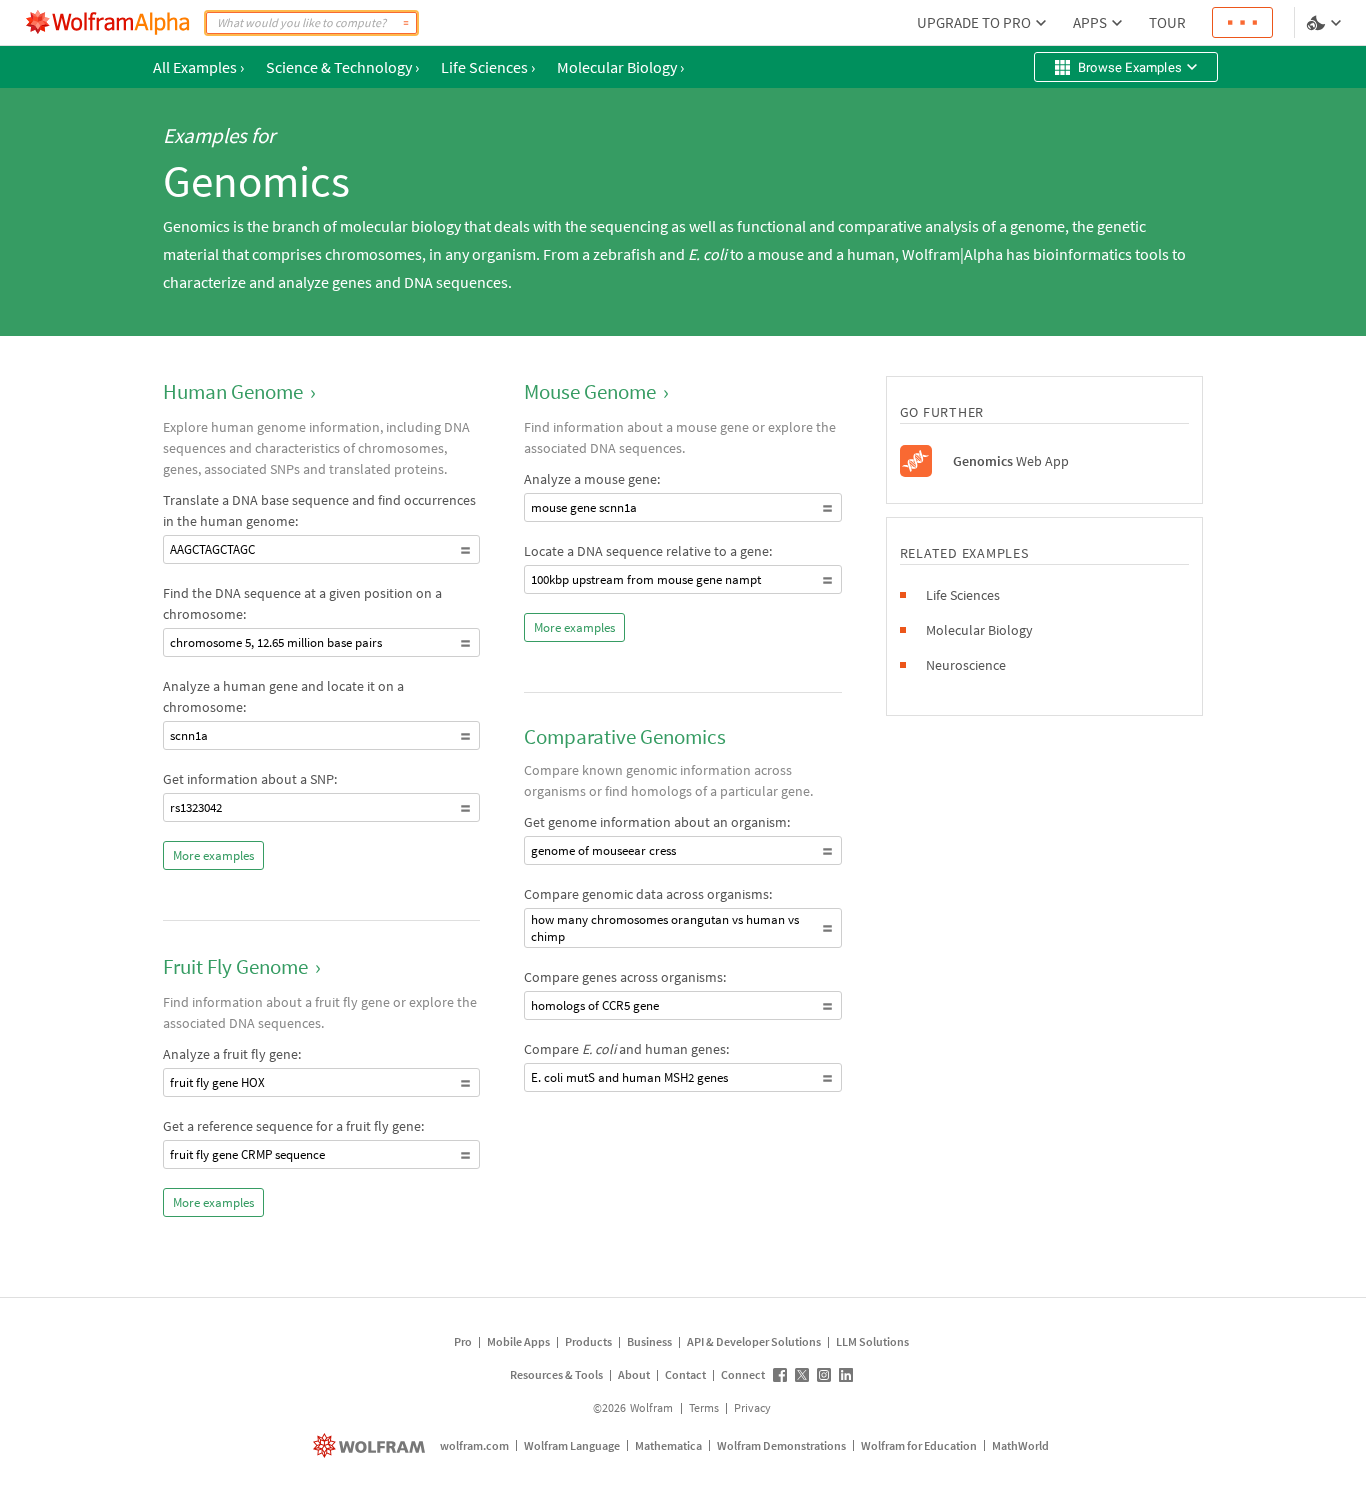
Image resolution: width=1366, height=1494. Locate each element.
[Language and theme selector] (1326, 23)
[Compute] (406, 23)
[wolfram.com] (371, 1445)
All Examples (198, 67)
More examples (213, 855)
